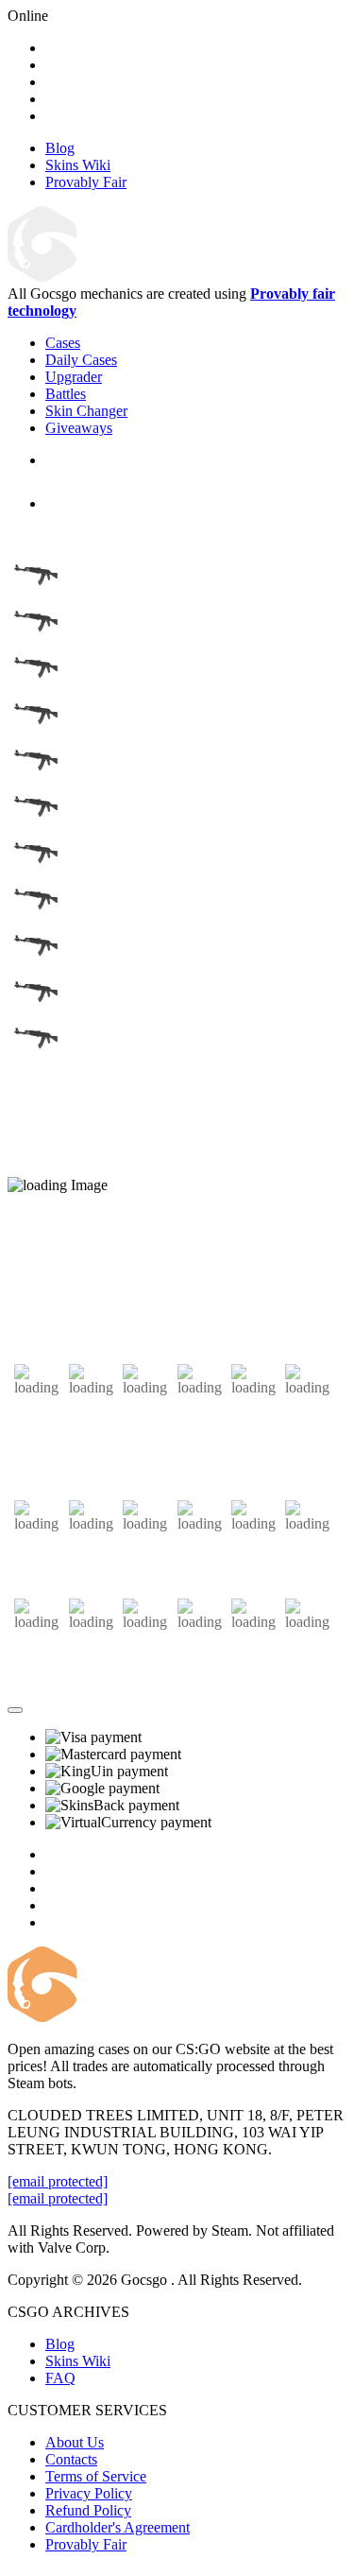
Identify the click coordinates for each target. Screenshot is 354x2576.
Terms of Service (96, 2476)
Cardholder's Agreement (118, 2527)
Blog (60, 2344)
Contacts (71, 2459)
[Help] (15, 1710)
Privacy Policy (89, 2493)
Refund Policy (88, 2510)
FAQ (60, 2378)
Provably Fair (86, 2544)
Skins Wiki (78, 2361)
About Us (75, 2442)
